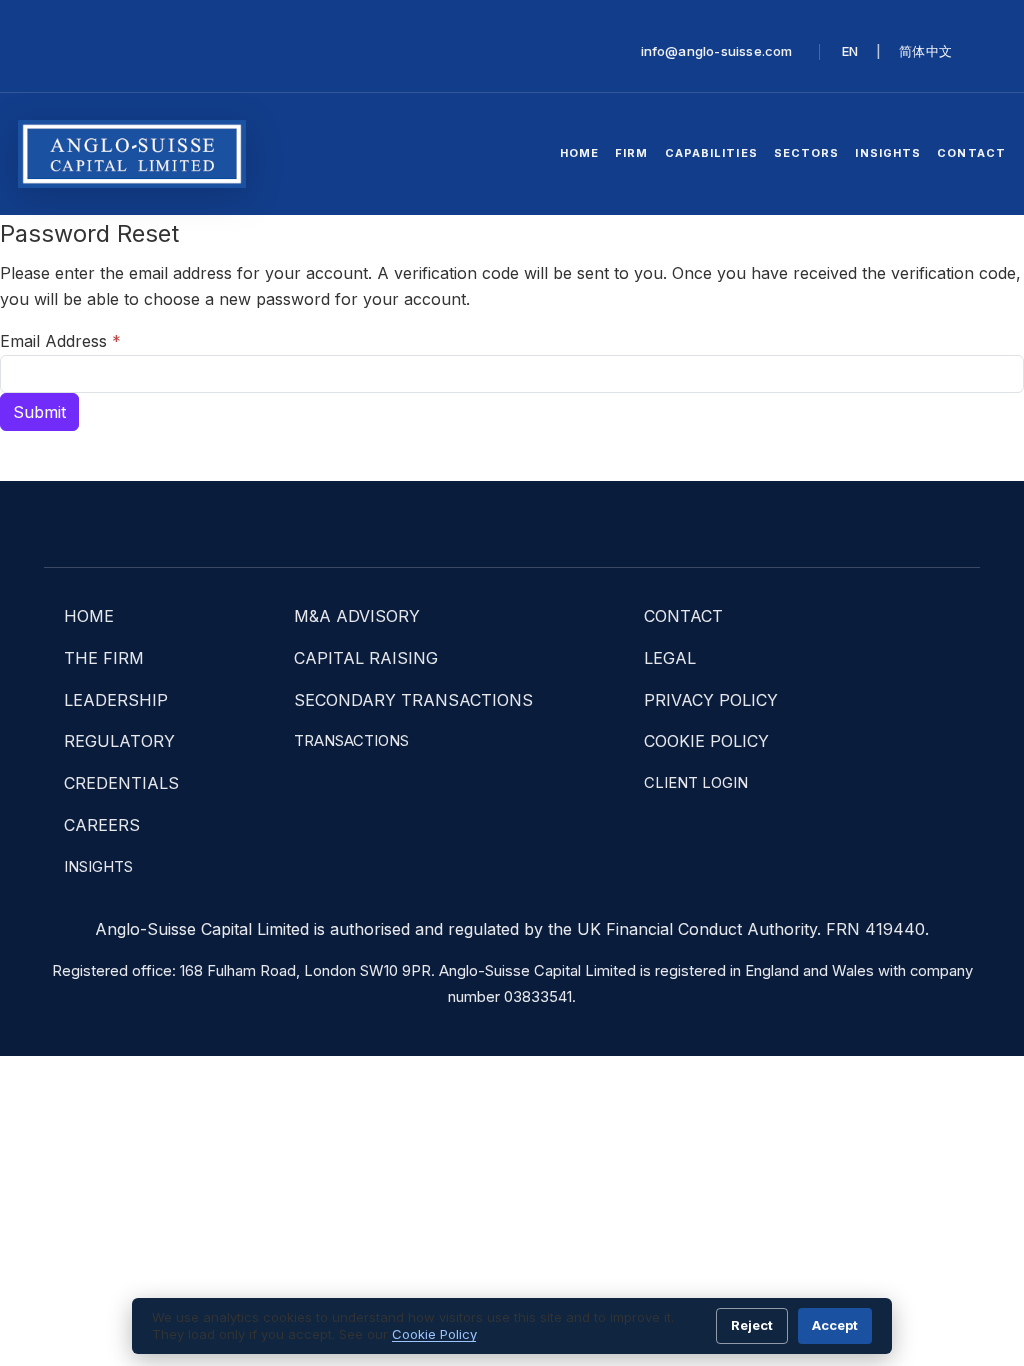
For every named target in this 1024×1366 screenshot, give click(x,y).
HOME (89, 616)
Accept (835, 1325)
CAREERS (102, 825)
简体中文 (925, 51)
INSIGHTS (98, 867)
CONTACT (683, 616)
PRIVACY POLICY (711, 700)
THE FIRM (104, 658)
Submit (39, 412)
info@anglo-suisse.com (717, 51)
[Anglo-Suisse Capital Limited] (132, 154)
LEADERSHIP (116, 700)
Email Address (60, 341)
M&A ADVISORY (357, 616)
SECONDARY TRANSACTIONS (413, 700)
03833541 (538, 997)
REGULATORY (119, 741)
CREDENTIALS (121, 783)
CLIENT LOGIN (696, 783)
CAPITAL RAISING (366, 658)
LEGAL (670, 658)
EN (850, 51)
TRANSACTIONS (351, 741)
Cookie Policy (434, 1334)
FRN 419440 (875, 929)
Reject (752, 1325)
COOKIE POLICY (706, 741)
